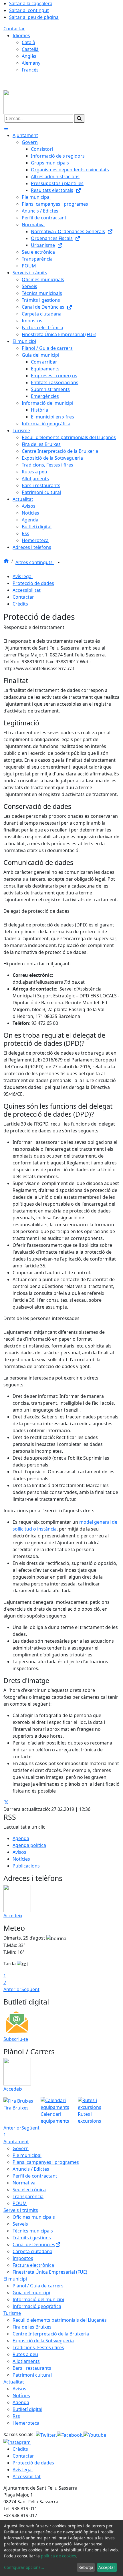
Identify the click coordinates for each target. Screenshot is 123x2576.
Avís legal (23, 576)
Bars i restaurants (32, 2368)
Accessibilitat (27, 590)
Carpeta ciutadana (32, 2251)
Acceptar (107, 2567)
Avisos (19, 1852)
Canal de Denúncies (34, 2244)
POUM (20, 2203)
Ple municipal (27, 2155)
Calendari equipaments (55, 2117)
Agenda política (29, 1845)
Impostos (23, 2258)
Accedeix (13, 1916)
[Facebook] (70, 2434)
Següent (30, 1989)
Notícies (21, 1859)
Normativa (24, 2183)
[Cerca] (79, 118)
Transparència (28, 2196)
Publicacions (26, 1866)
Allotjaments (26, 2361)
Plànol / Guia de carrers (38, 2286)
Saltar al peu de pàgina (34, 17)
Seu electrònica (29, 2190)
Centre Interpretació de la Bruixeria (51, 2334)
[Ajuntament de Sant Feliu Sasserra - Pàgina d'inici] (39, 102)
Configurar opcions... (24, 2567)
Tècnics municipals (33, 2231)
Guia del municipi (31, 2293)
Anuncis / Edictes (31, 2169)
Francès (30, 70)
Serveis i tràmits (21, 2210)
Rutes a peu (25, 2354)
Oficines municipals (34, 2217)
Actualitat (14, 2382)
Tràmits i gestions (32, 2238)
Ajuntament (16, 2142)
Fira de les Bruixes (32, 2327)
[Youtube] (95, 2434)
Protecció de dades (33, 583)
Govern (21, 2148)
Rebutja (86, 2567)
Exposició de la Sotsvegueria (43, 2341)
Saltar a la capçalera (31, 3)
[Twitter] (46, 2434)
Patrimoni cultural (32, 2375)
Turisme (12, 2313)
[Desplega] (59, 563)
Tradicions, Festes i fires (38, 2347)
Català (28, 42)
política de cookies (58, 2556)
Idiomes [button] (21, 35)
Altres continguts (35, 562)
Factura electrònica (33, 2265)
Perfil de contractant (35, 2176)
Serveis (20, 2224)
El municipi (15, 2279)
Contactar (14, 29)
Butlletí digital (27, 2409)
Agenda (21, 1838)
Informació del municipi (38, 2299)
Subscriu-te (16, 2039)
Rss (16, 2416)
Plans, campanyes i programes (46, 2162)
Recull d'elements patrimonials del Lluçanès (60, 2320)
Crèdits (20, 604)
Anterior (12, 1989)
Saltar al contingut (29, 10)
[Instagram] (17, 2442)
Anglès (29, 56)
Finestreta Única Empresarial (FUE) (50, 2272)
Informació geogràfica (37, 2306)
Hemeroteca (26, 2423)
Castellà (30, 49)
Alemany (31, 63)
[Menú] (6, 128)
